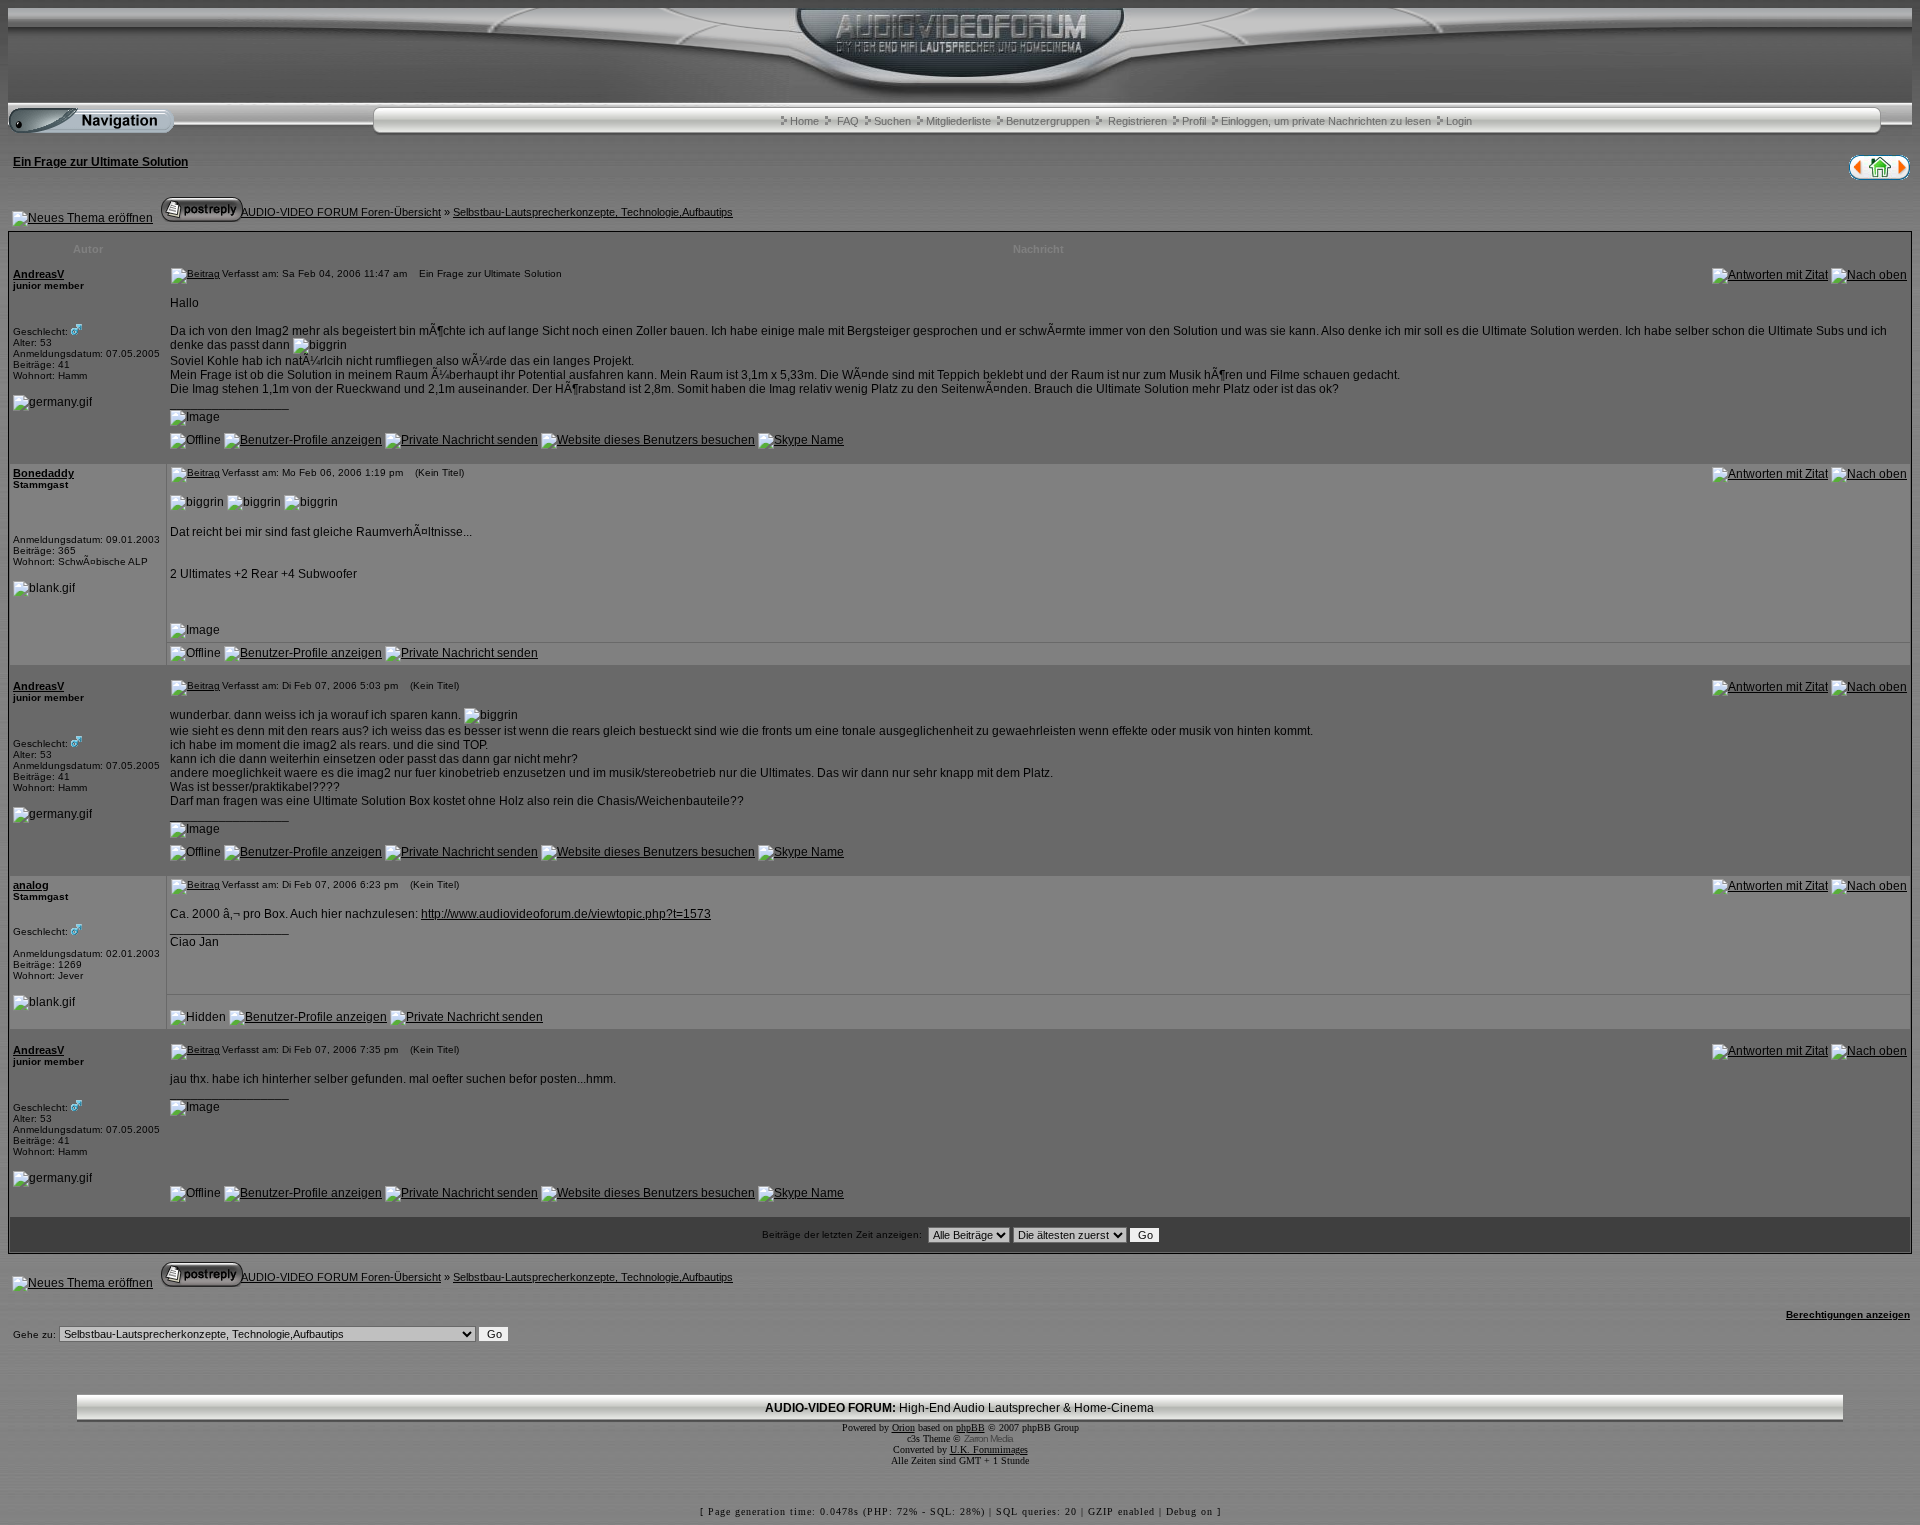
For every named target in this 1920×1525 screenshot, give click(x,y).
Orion (903, 1427)
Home (804, 121)
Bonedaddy (43, 473)
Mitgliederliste (958, 121)
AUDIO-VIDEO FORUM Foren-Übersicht (341, 212)
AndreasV (38, 274)
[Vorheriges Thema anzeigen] (1856, 176)
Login (1459, 121)
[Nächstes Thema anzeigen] (1903, 176)
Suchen (892, 121)
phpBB (970, 1427)
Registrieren (1137, 121)
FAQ (848, 121)
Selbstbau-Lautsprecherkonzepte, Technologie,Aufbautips (593, 212)
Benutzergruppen (1048, 121)
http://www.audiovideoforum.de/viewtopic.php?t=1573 (566, 914)
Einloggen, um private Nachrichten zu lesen (1326, 121)
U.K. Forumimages (989, 1449)
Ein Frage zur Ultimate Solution (100, 162)
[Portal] (1880, 176)
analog (31, 885)
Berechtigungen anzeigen (1848, 1314)
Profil (1194, 121)
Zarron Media (988, 1438)
